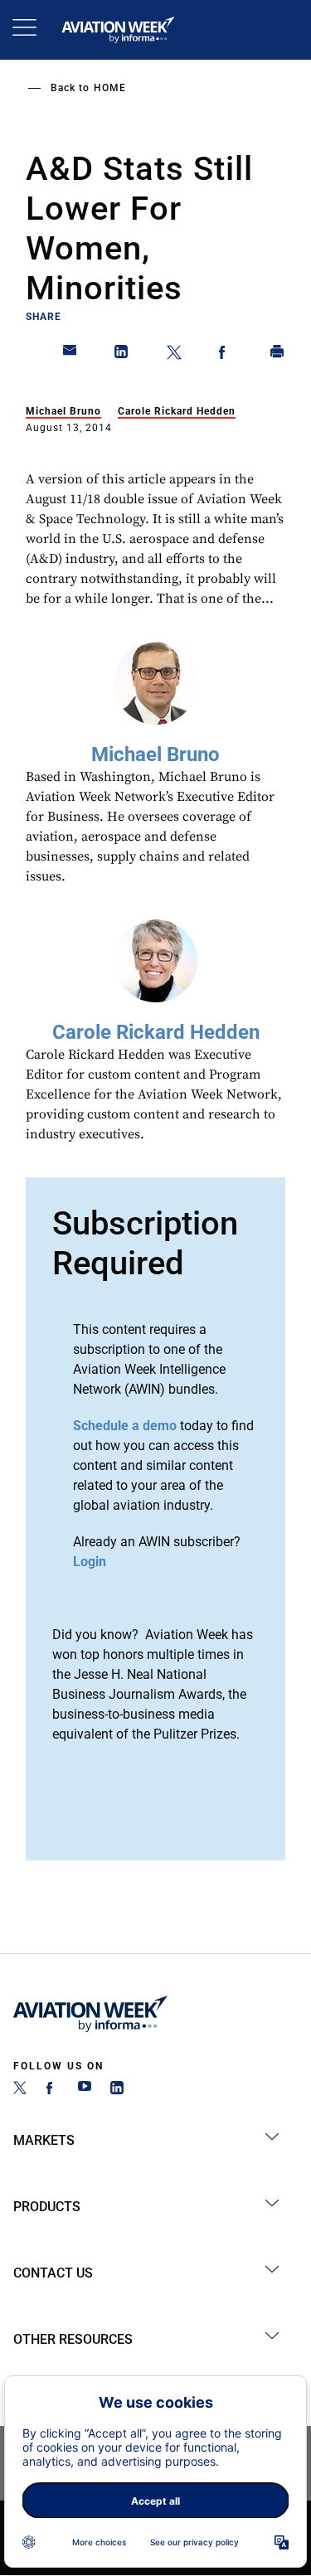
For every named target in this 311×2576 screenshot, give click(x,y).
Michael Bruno (63, 411)
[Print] (278, 355)
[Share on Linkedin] (122, 355)
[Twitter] (20, 2090)
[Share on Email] (70, 355)
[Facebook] (52, 2090)
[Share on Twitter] (174, 355)
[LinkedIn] (117, 2090)
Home (110, 88)
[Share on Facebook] (226, 355)
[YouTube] (85, 2090)
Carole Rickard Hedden (177, 411)
